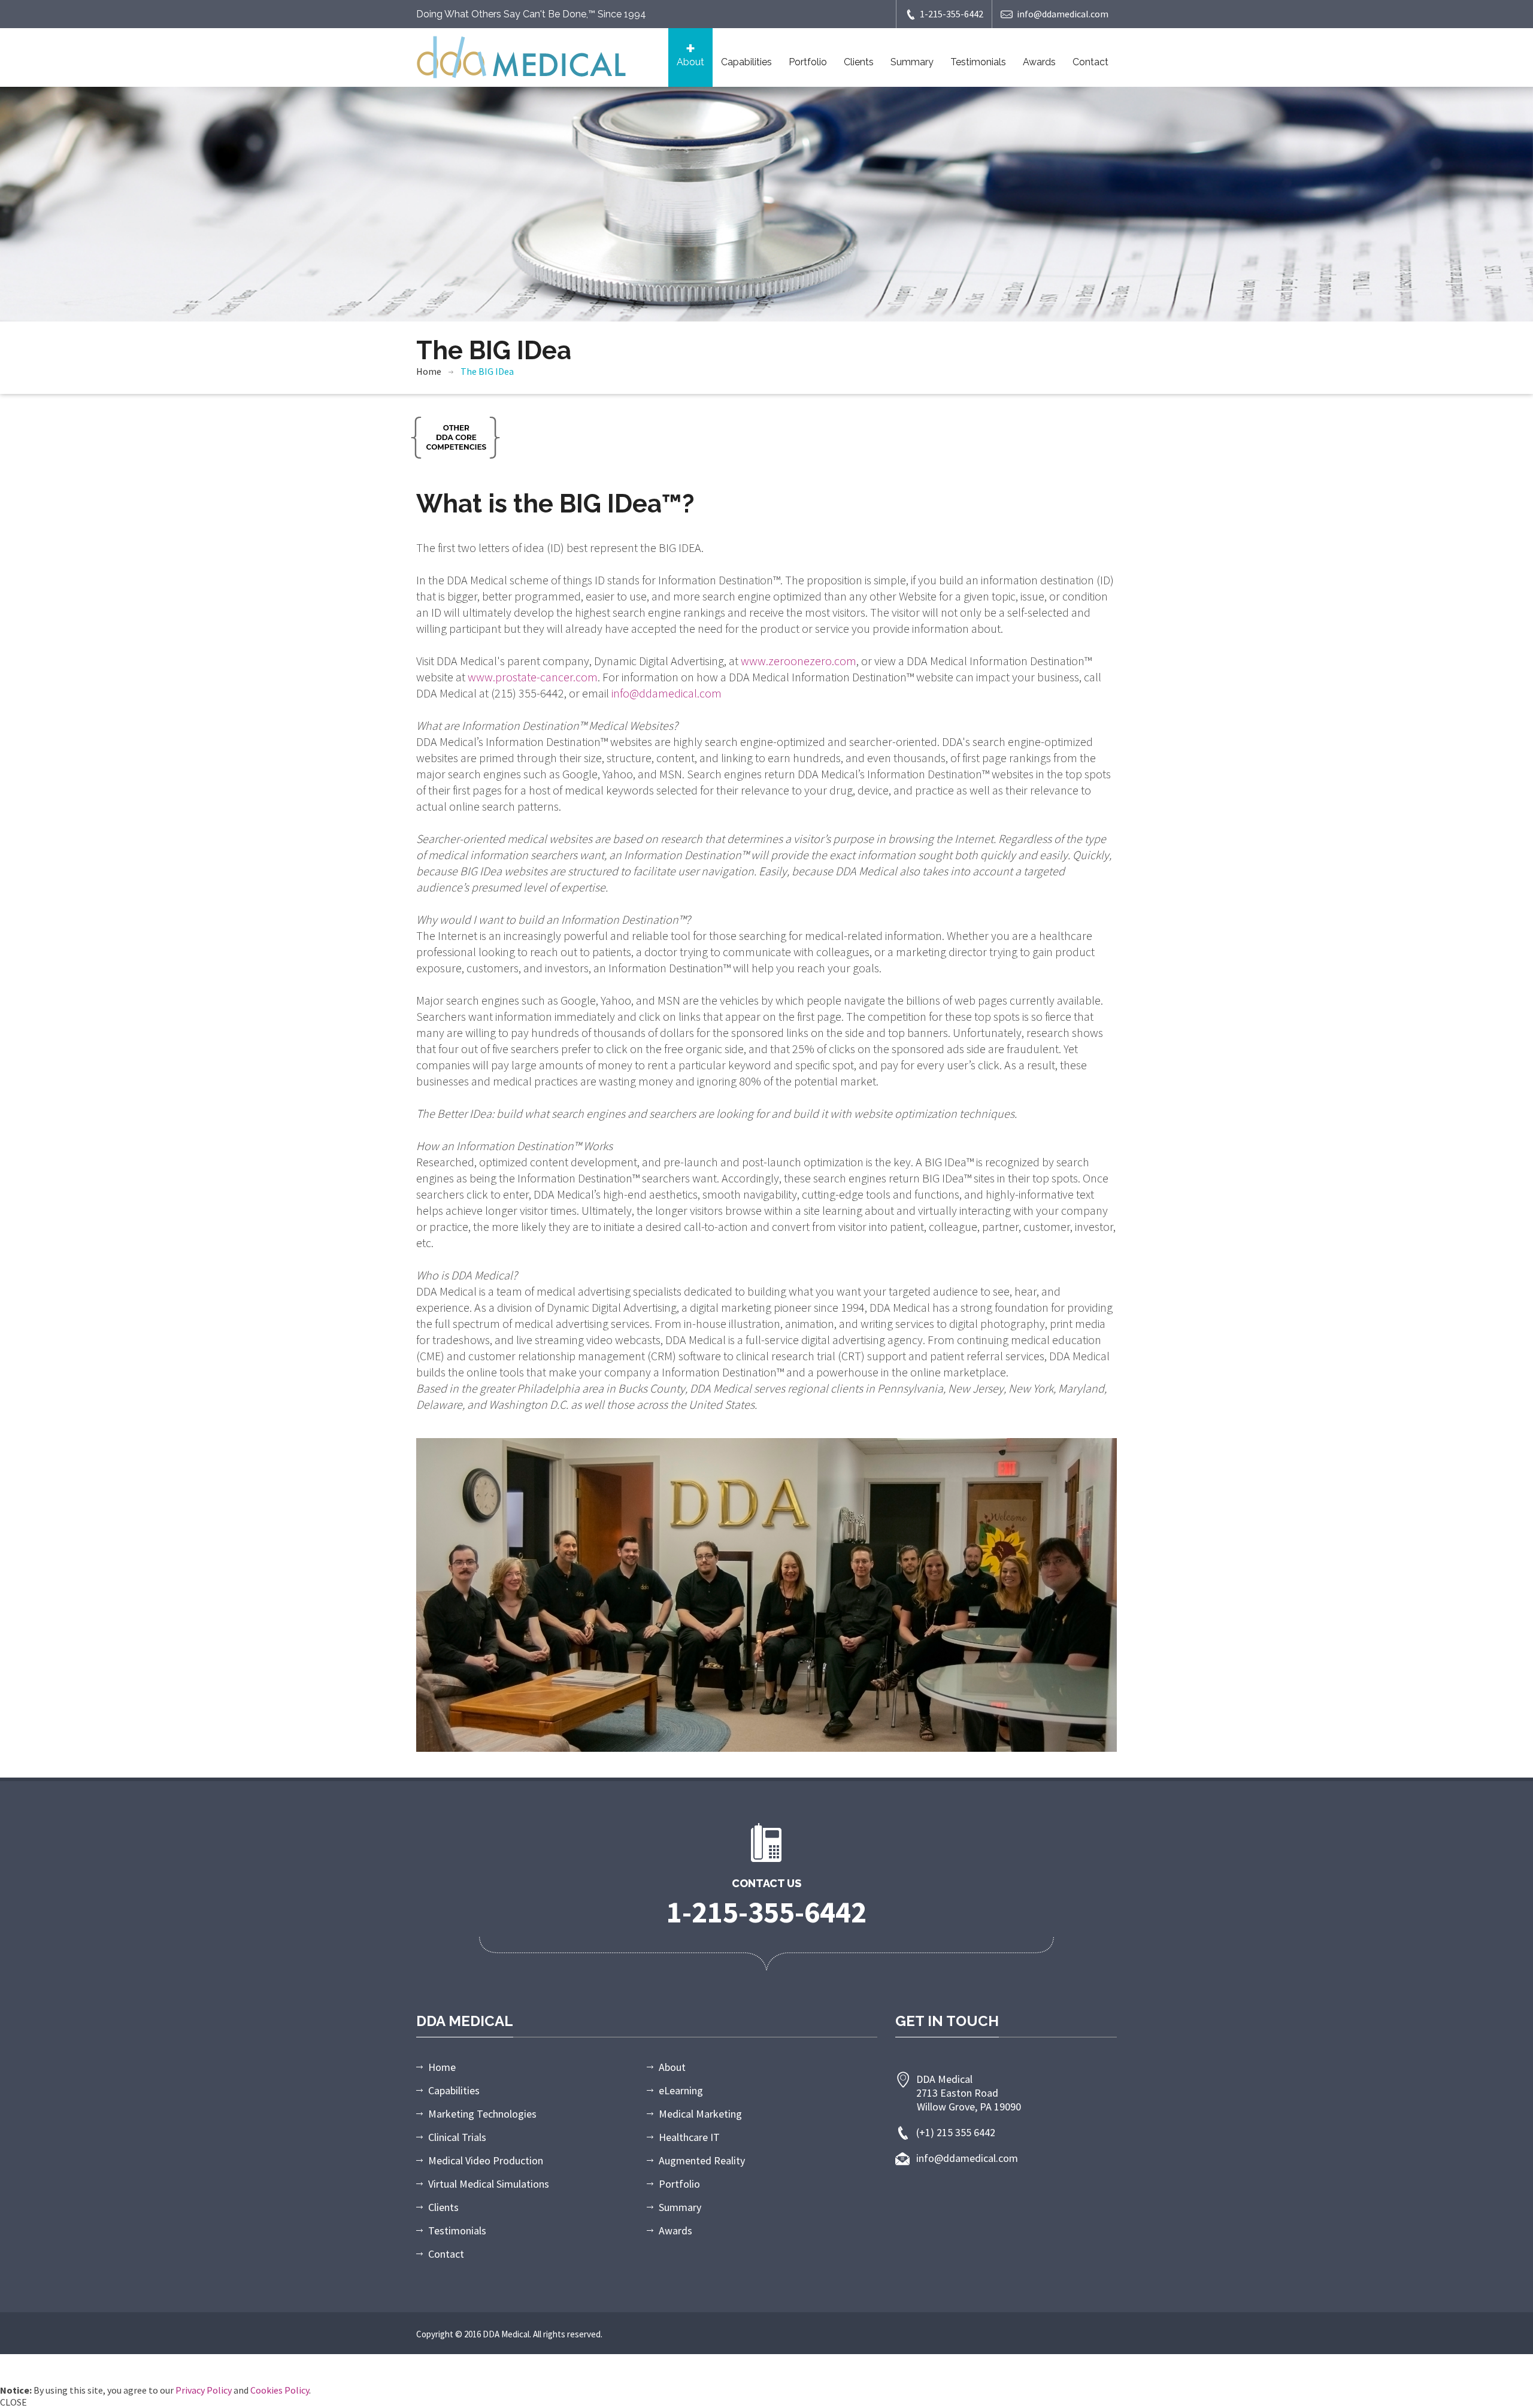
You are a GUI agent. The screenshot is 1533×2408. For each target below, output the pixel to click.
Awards (1039, 62)
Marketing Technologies (482, 2114)
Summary (912, 62)
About (690, 62)
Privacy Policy (204, 2390)
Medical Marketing (700, 2114)
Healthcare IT (689, 2137)
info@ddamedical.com (1063, 14)
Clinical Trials (457, 2137)
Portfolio (808, 62)
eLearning (681, 2090)
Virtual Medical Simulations (489, 2184)
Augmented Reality (702, 2160)
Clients (859, 62)
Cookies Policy (280, 2390)
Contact (1090, 62)
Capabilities (746, 62)
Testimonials (978, 62)
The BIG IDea (487, 371)
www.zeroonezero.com (799, 661)
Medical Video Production (486, 2160)
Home (429, 371)
